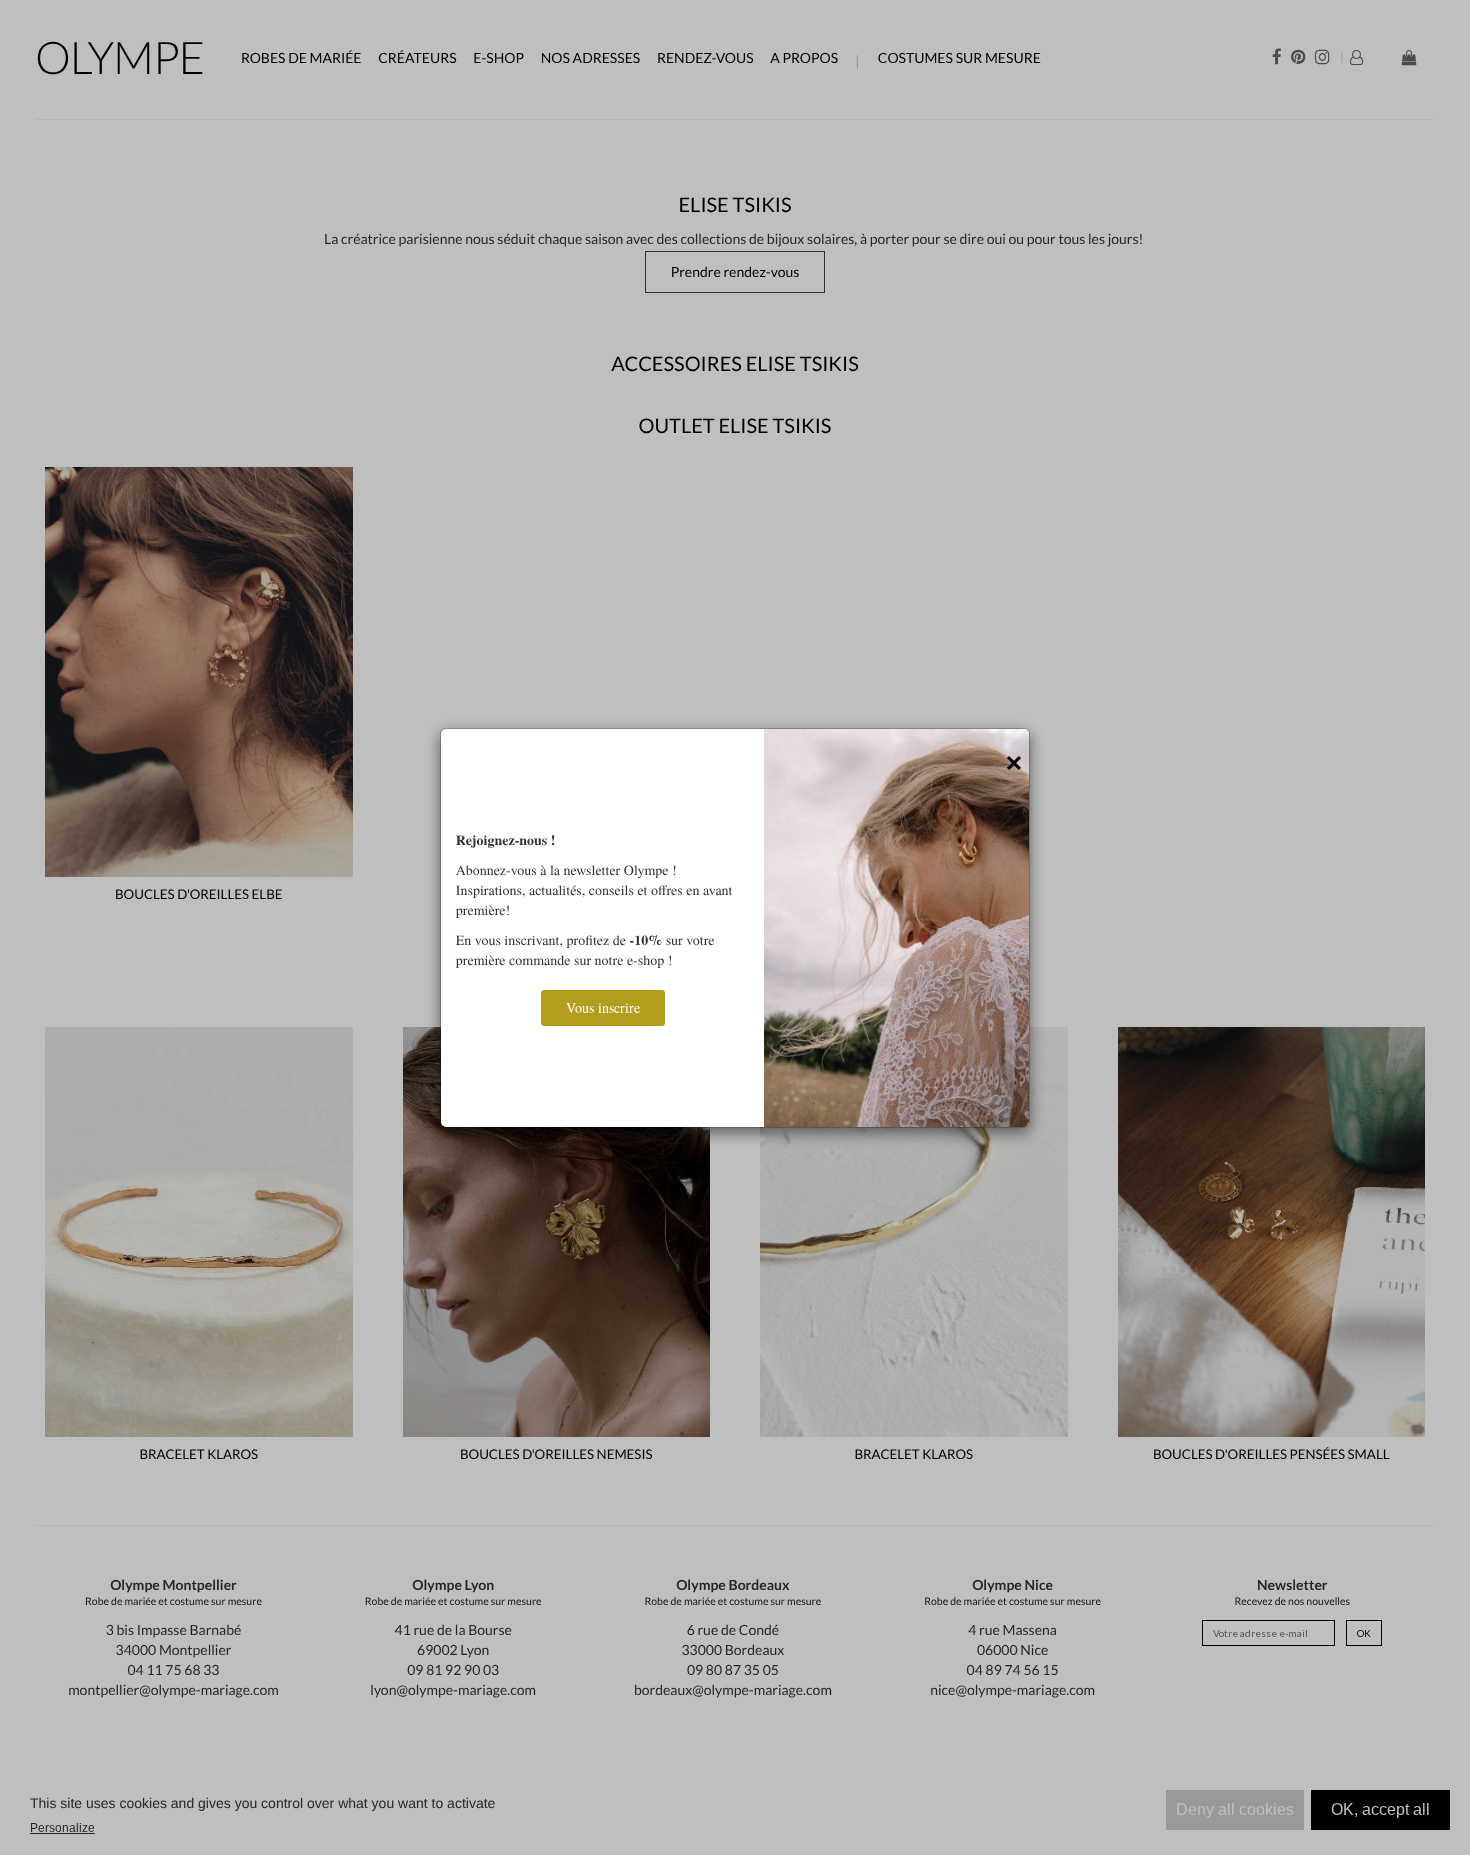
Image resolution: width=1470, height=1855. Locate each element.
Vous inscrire (603, 1007)
